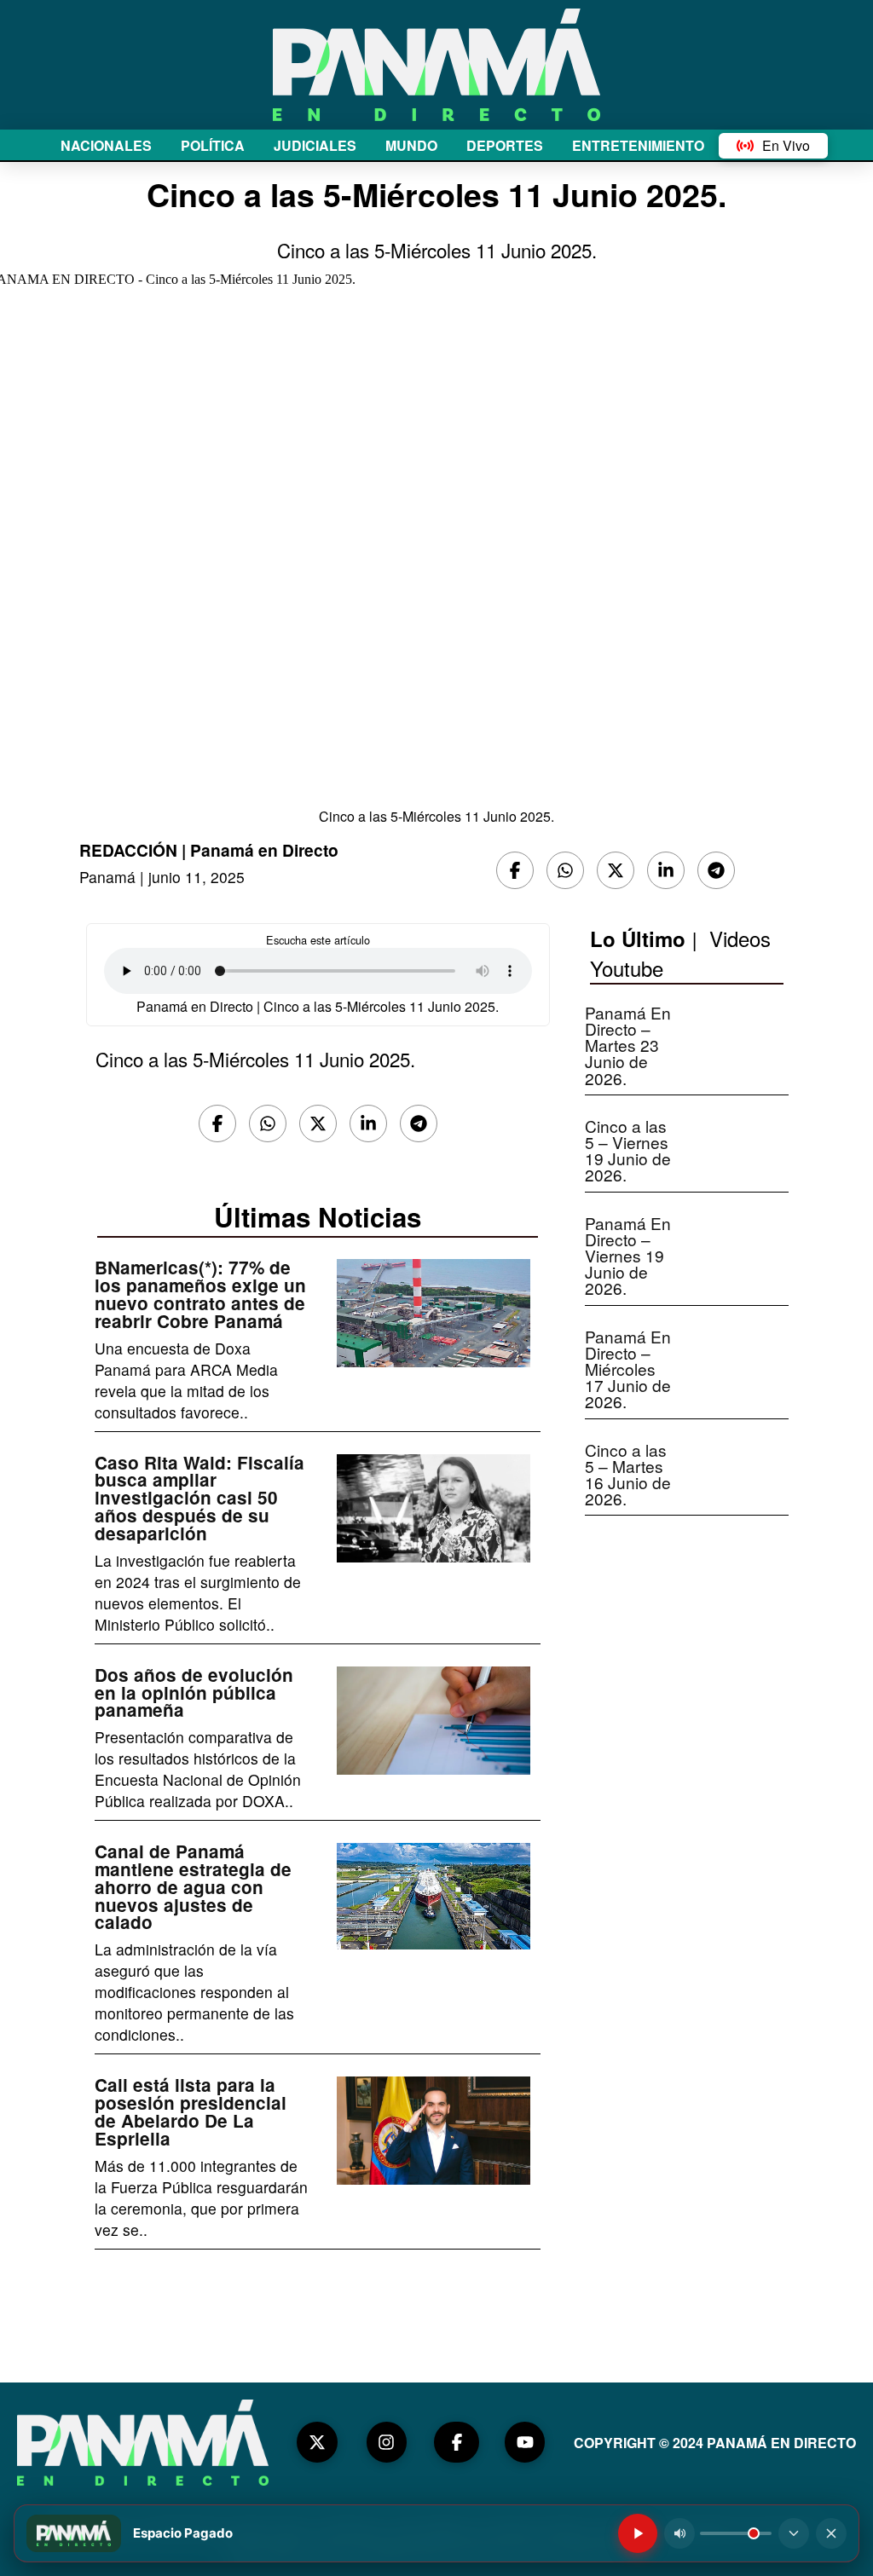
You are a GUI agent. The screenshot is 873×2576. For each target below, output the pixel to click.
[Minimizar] (794, 2533)
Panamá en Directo (264, 850)
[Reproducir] (638, 2533)
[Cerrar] (831, 2533)
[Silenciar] (679, 2533)
